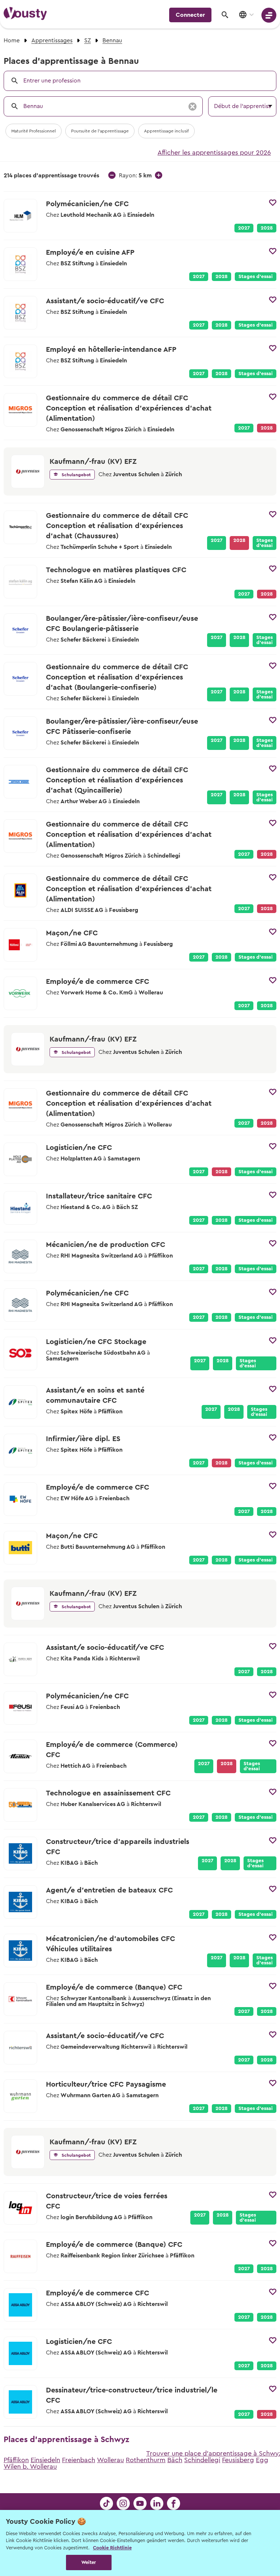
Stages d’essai (256, 277)
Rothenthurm (146, 2460)
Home (12, 41)
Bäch (175, 2460)
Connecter (190, 15)
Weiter (89, 2562)
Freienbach (79, 2460)
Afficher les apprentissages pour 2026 (214, 153)
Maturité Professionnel (34, 131)
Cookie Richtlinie (112, 2548)
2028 (267, 228)
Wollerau (110, 2460)
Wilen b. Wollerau (30, 2467)
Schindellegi (202, 2460)
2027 (244, 228)
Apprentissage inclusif (166, 131)
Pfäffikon (16, 2460)
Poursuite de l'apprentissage (100, 131)
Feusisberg (238, 2460)
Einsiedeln (45, 2460)
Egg (262, 2460)
